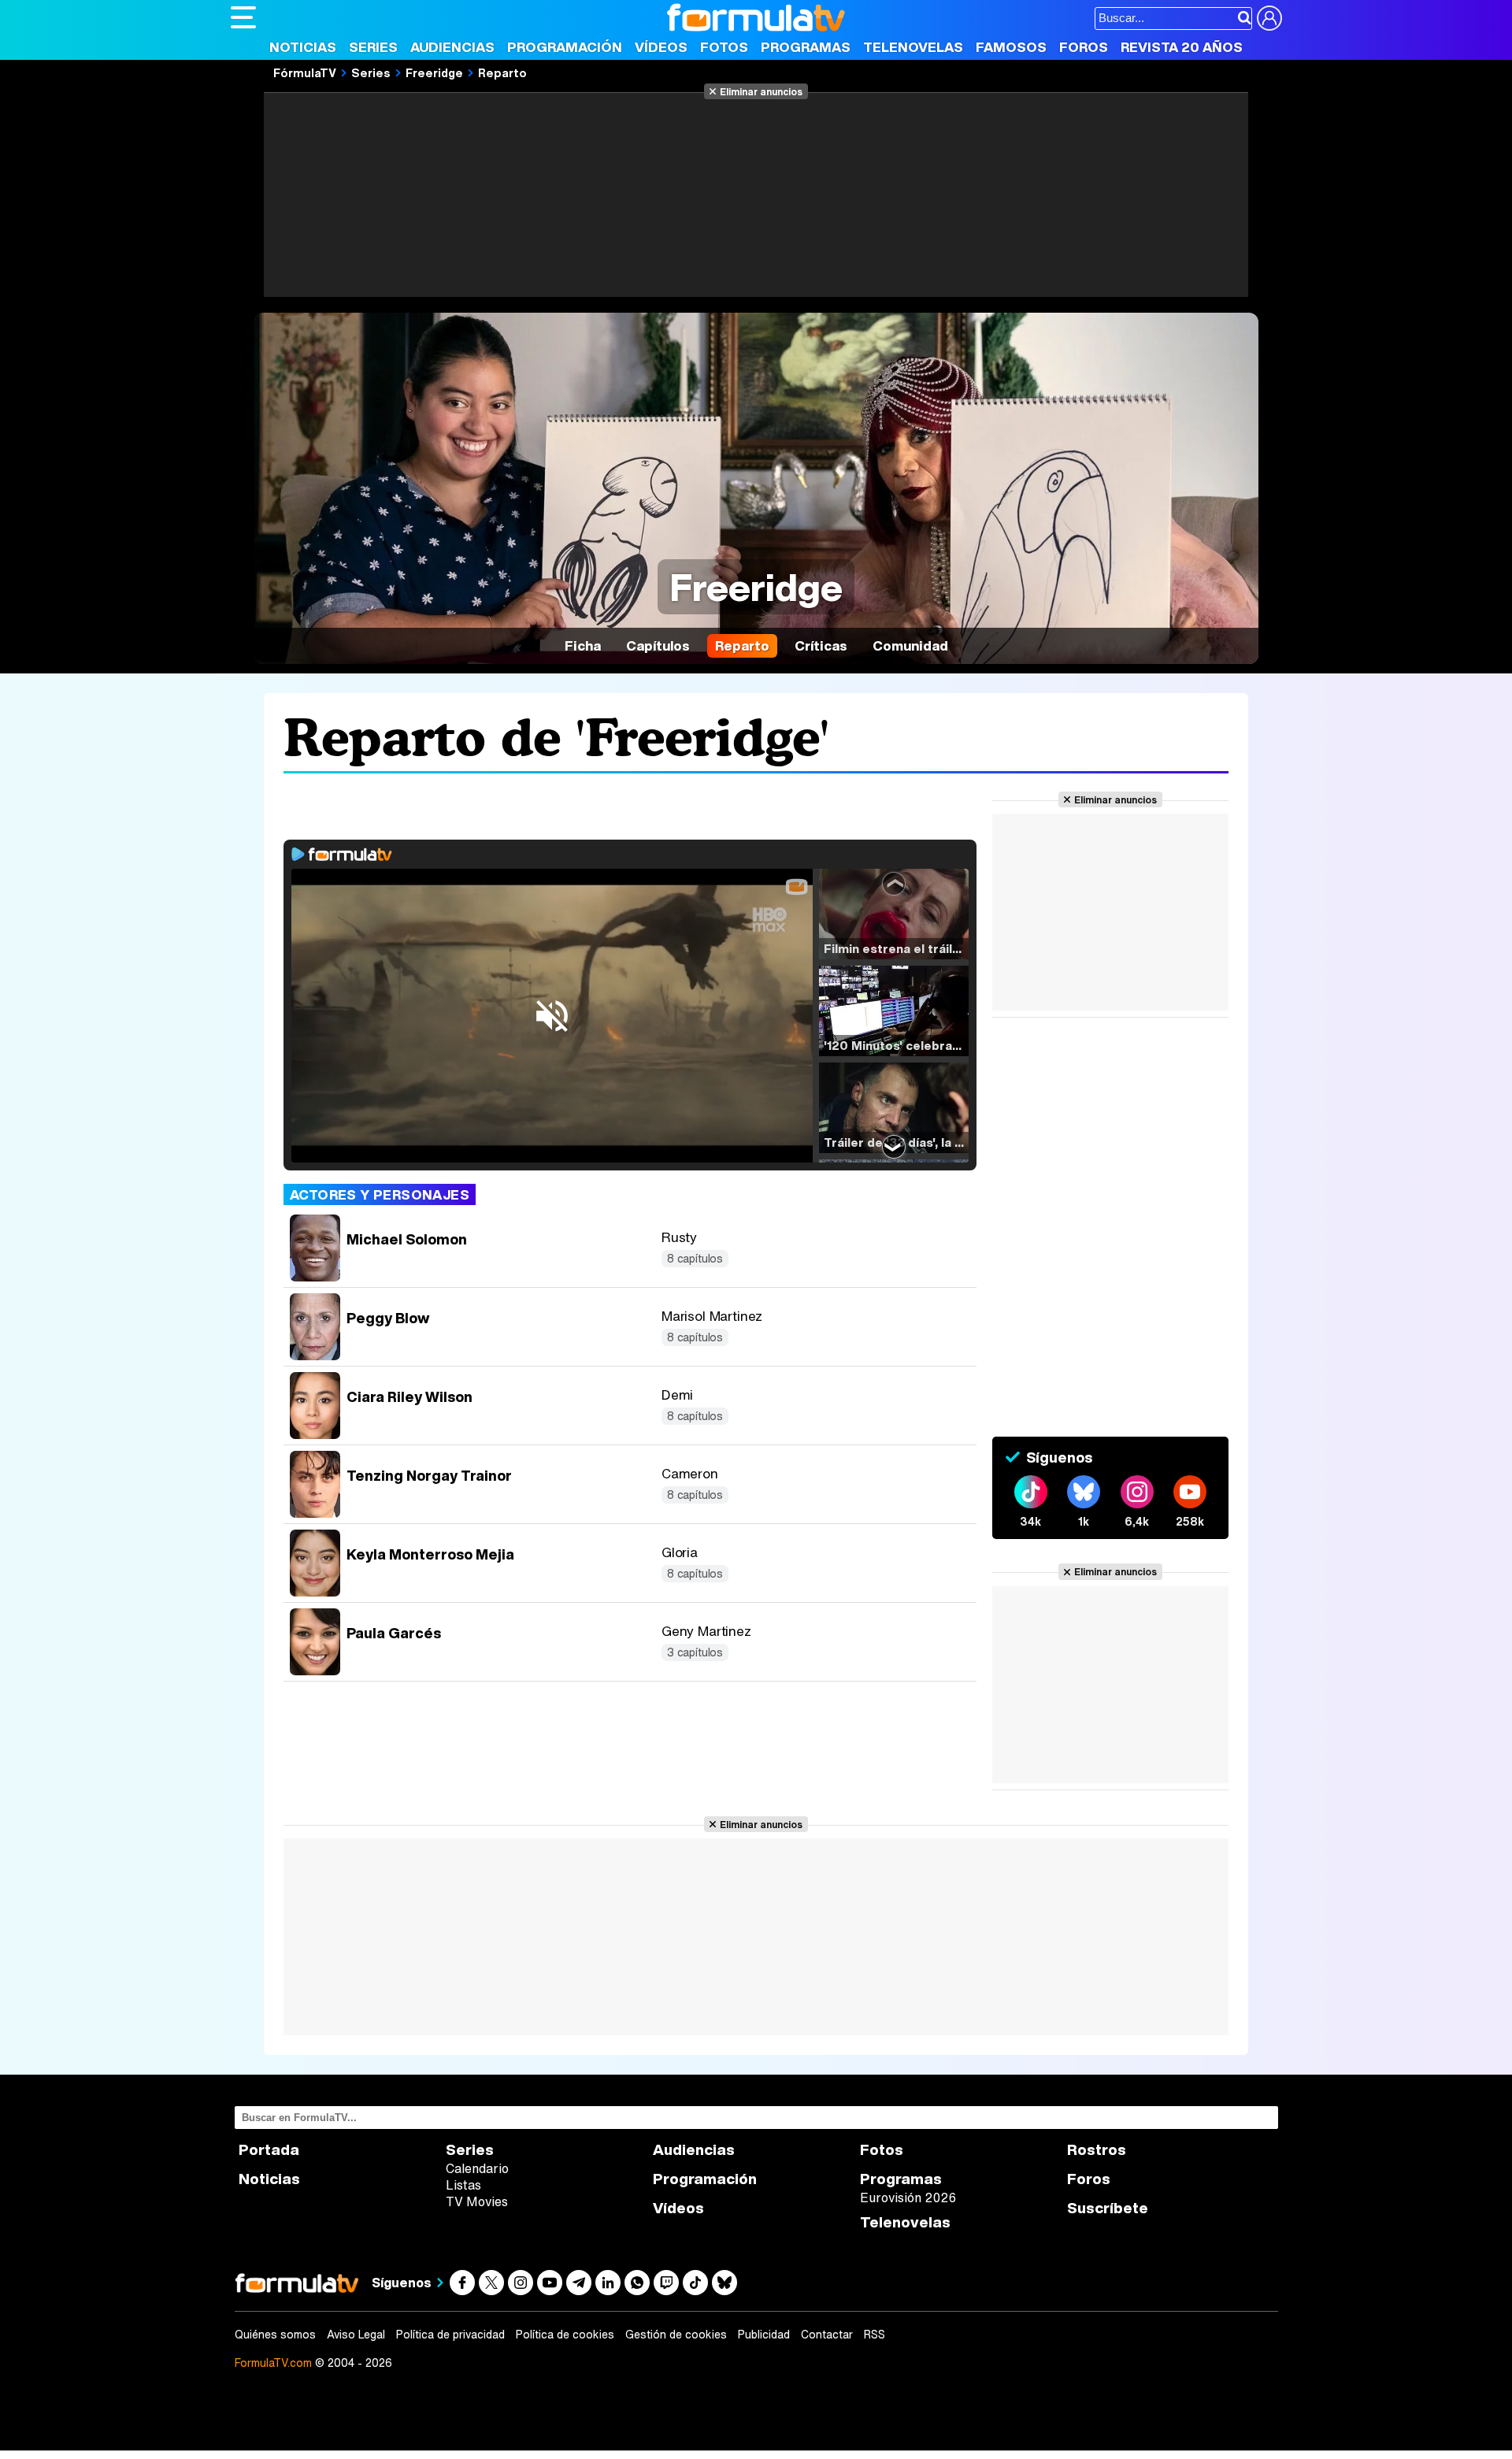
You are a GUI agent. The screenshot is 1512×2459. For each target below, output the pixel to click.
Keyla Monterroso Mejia (430, 1554)
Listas (463, 2185)
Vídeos (661, 47)
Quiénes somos (275, 2335)
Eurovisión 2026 (908, 2198)
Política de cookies (565, 2335)
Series (373, 47)
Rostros (1097, 2150)
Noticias (303, 47)
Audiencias (452, 47)
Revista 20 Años (1182, 47)
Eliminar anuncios (761, 91)
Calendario (477, 2168)
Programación (565, 47)
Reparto (502, 72)
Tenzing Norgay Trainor (429, 1475)
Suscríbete (1108, 2208)
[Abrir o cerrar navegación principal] (243, 17)
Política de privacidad (450, 2335)
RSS (875, 2335)
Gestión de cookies (676, 2335)
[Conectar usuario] (1269, 18)
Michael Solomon (407, 1239)
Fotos (724, 47)
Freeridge (434, 72)
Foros (1084, 47)
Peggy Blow (388, 1318)
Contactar (827, 2335)
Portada (269, 2150)
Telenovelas (913, 47)
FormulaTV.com (273, 2363)
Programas (806, 47)
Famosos (1011, 47)
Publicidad (764, 2335)
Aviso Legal (356, 2335)
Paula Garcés (394, 1633)
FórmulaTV (305, 72)
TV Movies (477, 2201)
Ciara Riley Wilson (409, 1396)
